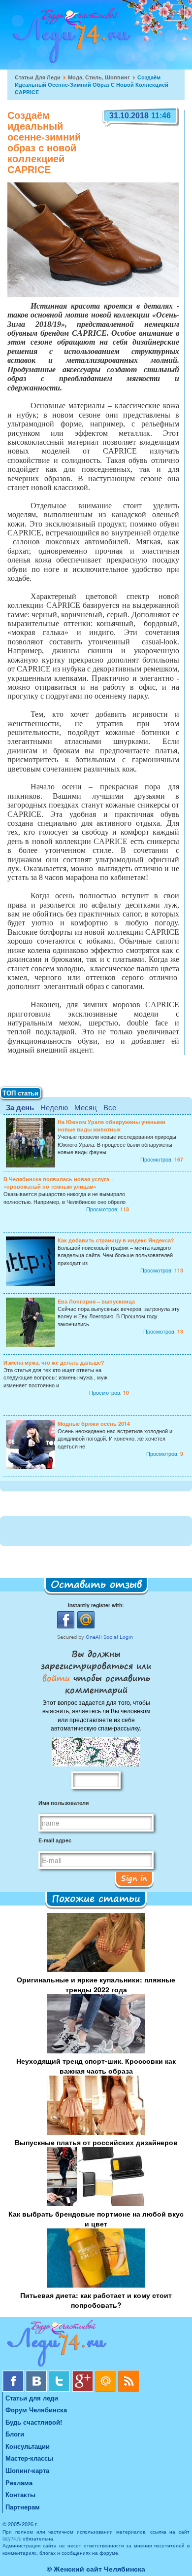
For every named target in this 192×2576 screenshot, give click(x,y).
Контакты (20, 2494)
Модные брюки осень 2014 (94, 1424)
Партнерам (23, 2507)
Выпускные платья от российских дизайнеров (96, 2142)
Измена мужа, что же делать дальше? (54, 1362)
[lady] (96, 2345)
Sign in (134, 1878)
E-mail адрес (55, 1840)
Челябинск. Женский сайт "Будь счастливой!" (70, 38)
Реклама (19, 2483)
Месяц (86, 1107)
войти (58, 1678)
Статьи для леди (38, 77)
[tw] (60, 2374)
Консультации (28, 2446)
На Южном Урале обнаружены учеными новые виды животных (112, 1126)
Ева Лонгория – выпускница (96, 1301)
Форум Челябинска (36, 2410)
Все (110, 1107)
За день (20, 1107)
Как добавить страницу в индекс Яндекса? (116, 1240)
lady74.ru (12, 2539)
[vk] (37, 2374)
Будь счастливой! (34, 2422)
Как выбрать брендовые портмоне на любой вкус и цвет (96, 2219)
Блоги (15, 2434)
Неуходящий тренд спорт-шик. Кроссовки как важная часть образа (96, 2066)
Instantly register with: (96, 1605)
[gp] (83, 2374)
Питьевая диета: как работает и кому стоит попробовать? (96, 2300)
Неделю (54, 1107)
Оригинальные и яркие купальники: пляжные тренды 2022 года (96, 1984)
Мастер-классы (29, 2458)
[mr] (107, 2374)
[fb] (14, 2374)
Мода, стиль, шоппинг (99, 77)
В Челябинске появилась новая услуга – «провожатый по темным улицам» (59, 1183)
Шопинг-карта (27, 2470)
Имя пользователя (64, 1803)
